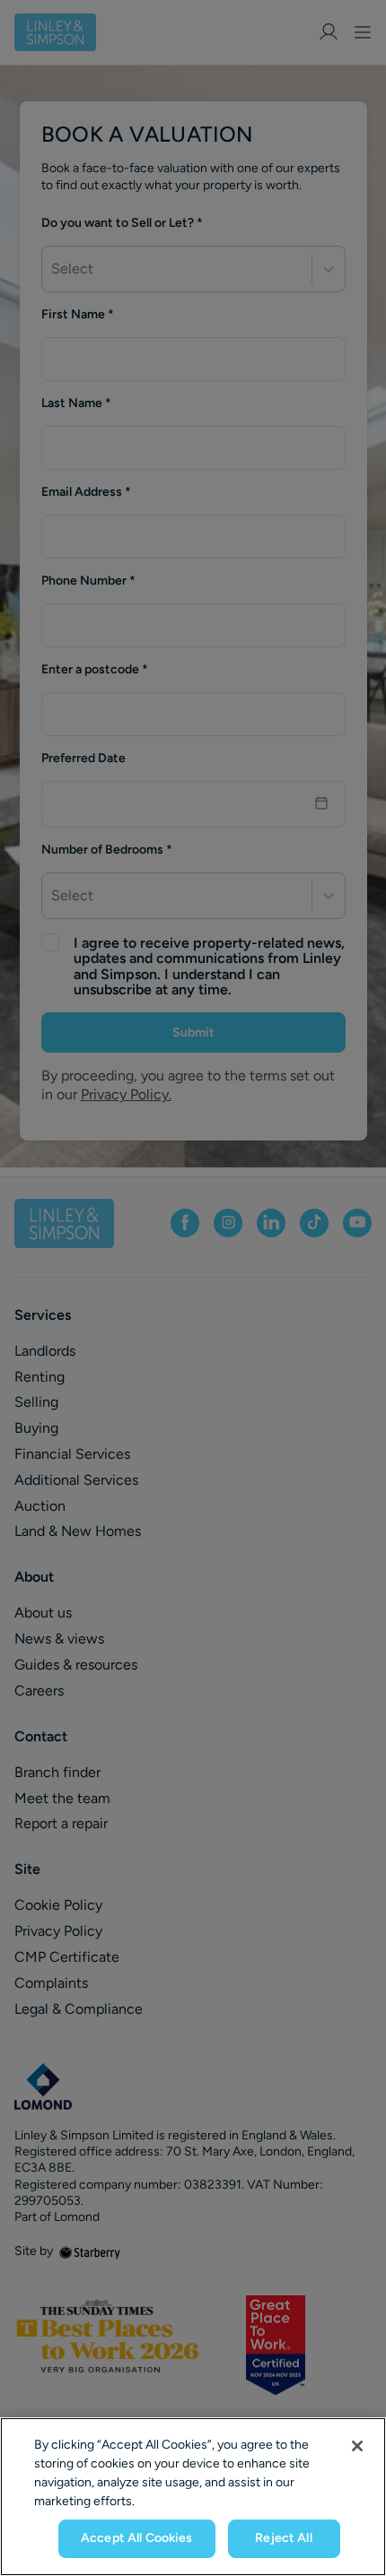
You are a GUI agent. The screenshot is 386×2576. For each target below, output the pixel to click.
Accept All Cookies (137, 2538)
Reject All (283, 2538)
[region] (193, 2497)
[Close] (357, 2446)
